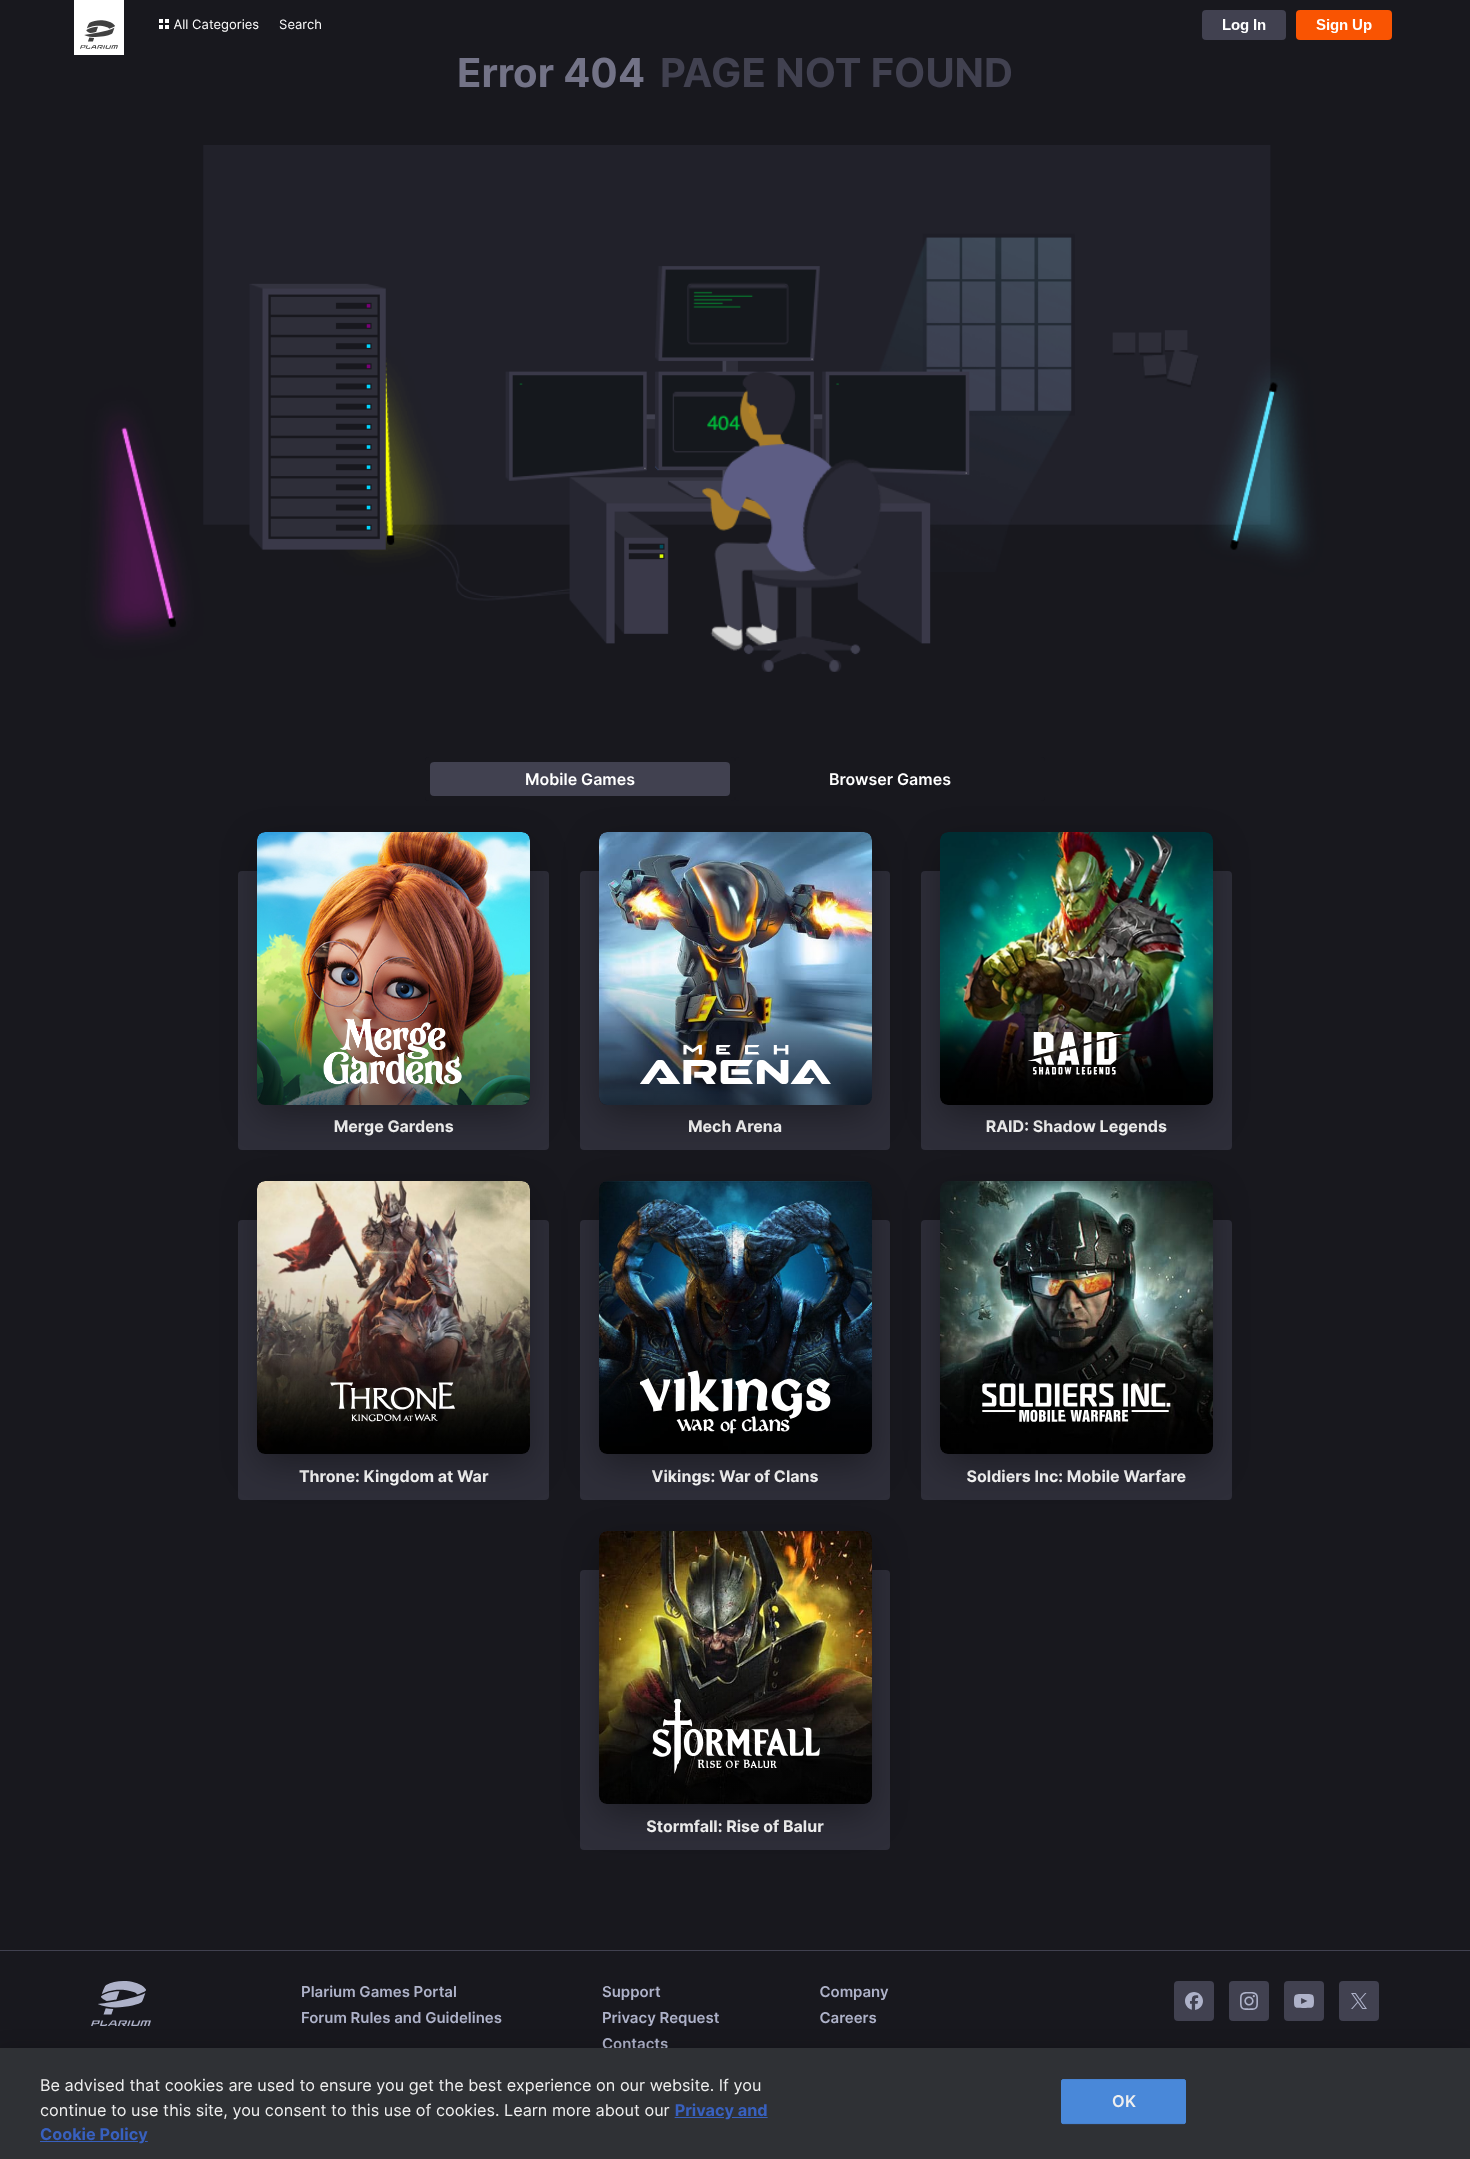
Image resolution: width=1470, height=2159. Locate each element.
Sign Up (1344, 24)
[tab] (580, 779)
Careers (847, 2017)
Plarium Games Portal (379, 1991)
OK (1124, 2101)
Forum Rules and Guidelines (401, 2017)
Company (853, 1991)
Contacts (635, 2043)
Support (631, 1991)
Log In (1244, 24)
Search (300, 25)
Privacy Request (660, 2017)
